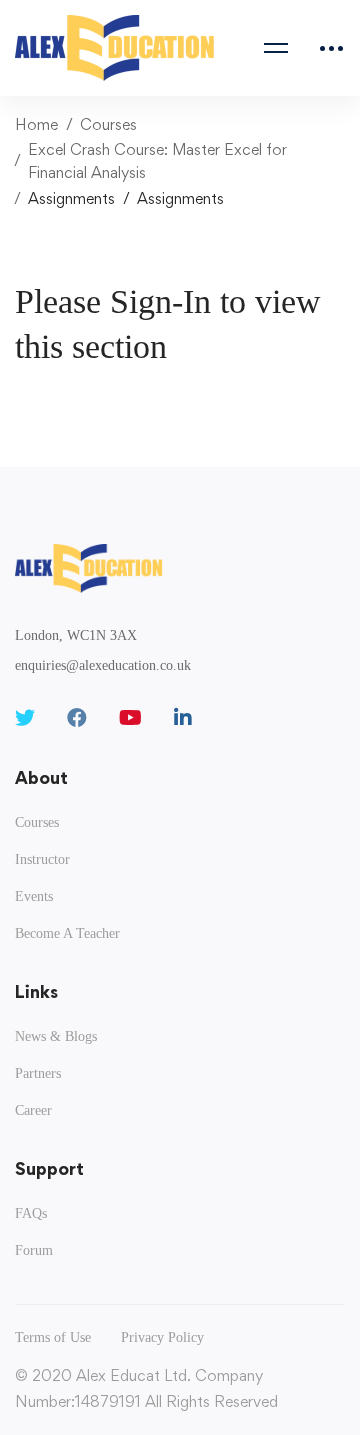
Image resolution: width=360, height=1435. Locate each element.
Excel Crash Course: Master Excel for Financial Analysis (157, 161)
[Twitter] (25, 718)
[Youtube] (130, 718)
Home (36, 124)
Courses (108, 124)
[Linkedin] (183, 718)
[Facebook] (77, 718)
